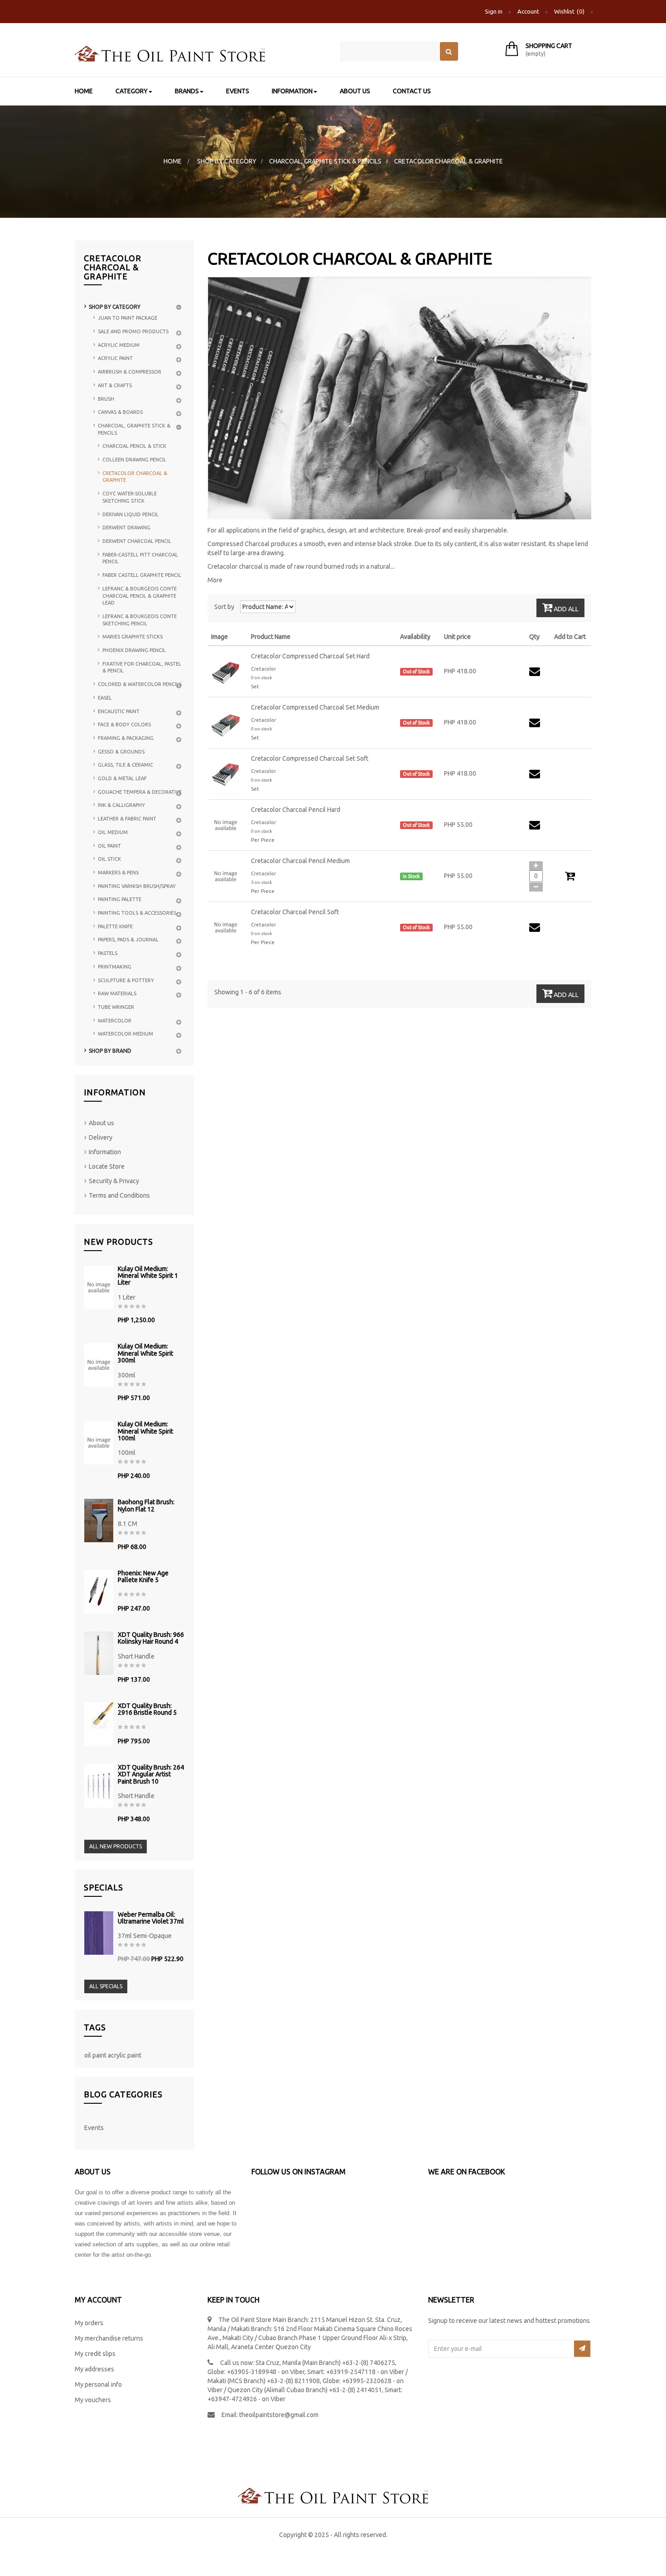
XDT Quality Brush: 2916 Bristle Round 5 (147, 1709)
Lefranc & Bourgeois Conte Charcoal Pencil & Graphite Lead (140, 596)
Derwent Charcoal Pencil (137, 541)
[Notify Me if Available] (536, 674)
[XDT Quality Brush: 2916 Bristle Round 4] (99, 1724)
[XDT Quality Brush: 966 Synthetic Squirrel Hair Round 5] (99, 1653)
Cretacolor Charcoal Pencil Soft (295, 912)
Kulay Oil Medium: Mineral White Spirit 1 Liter (148, 1276)
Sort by (224, 607)
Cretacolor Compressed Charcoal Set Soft (310, 758)
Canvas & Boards (120, 412)
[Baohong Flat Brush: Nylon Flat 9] (99, 1521)
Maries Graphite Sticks (133, 637)
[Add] (536, 866)
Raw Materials (117, 993)
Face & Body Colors (124, 724)
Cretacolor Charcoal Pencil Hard (296, 810)
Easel (105, 698)
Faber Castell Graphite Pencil (142, 575)
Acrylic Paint (115, 358)
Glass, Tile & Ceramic (125, 765)
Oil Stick (109, 859)
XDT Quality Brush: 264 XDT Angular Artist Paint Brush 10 (151, 1775)
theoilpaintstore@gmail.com (279, 2415)
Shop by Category (115, 307)
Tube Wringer (116, 1007)
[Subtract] (536, 887)
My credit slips (95, 2354)
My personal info (98, 2384)
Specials (104, 1887)
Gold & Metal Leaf (122, 778)
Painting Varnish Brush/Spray (137, 886)
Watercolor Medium (125, 1034)
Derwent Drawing (126, 528)
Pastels (108, 953)
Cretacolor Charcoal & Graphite (135, 477)
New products (118, 1242)
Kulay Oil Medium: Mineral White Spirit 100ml (145, 1431)
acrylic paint (125, 2055)
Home (173, 161)
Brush (106, 399)
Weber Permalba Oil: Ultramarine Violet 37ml (151, 1918)
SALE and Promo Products (133, 331)
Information (115, 1092)
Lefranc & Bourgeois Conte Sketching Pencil (140, 620)
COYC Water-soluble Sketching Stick (130, 497)
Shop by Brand (110, 1051)
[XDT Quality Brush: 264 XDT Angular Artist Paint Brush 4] (99, 1786)
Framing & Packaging (126, 738)
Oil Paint (109, 846)
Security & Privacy (114, 1181)
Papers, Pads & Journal (128, 940)
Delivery (101, 1137)
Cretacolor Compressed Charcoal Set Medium (315, 707)
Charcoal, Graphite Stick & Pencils (134, 429)
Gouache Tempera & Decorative (140, 792)
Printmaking (115, 967)
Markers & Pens (118, 873)
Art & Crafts (115, 385)
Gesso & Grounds (121, 752)
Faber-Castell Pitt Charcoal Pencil (140, 558)
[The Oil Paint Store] (200, 54)
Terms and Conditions (119, 1195)
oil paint (96, 2055)
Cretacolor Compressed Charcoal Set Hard (310, 656)
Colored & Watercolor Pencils (140, 684)
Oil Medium (113, 832)
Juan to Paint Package (128, 318)
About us (101, 1123)
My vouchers (93, 2400)
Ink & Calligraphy (121, 805)
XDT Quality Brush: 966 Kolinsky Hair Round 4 (151, 1638)
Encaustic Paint (119, 711)
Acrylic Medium (119, 345)
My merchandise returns (109, 2338)
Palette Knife (115, 926)
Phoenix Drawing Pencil (134, 650)
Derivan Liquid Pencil (130, 514)
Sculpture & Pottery (126, 980)
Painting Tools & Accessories (137, 913)
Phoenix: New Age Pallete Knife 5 (143, 1577)
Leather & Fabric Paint (127, 819)
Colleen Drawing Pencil (134, 460)
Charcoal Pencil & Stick (134, 446)
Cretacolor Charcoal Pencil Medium (300, 861)
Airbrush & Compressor (130, 372)
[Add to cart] (570, 878)
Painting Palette (120, 899)
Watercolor (115, 1021)
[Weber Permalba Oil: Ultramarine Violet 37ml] (99, 1933)
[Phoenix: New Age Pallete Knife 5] (99, 1592)
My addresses (94, 2369)
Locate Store (107, 1166)
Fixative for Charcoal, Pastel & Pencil (142, 667)
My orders (89, 2323)
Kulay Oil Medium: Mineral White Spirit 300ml (145, 1353)
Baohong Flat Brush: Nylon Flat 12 (146, 1506)
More (215, 580)
